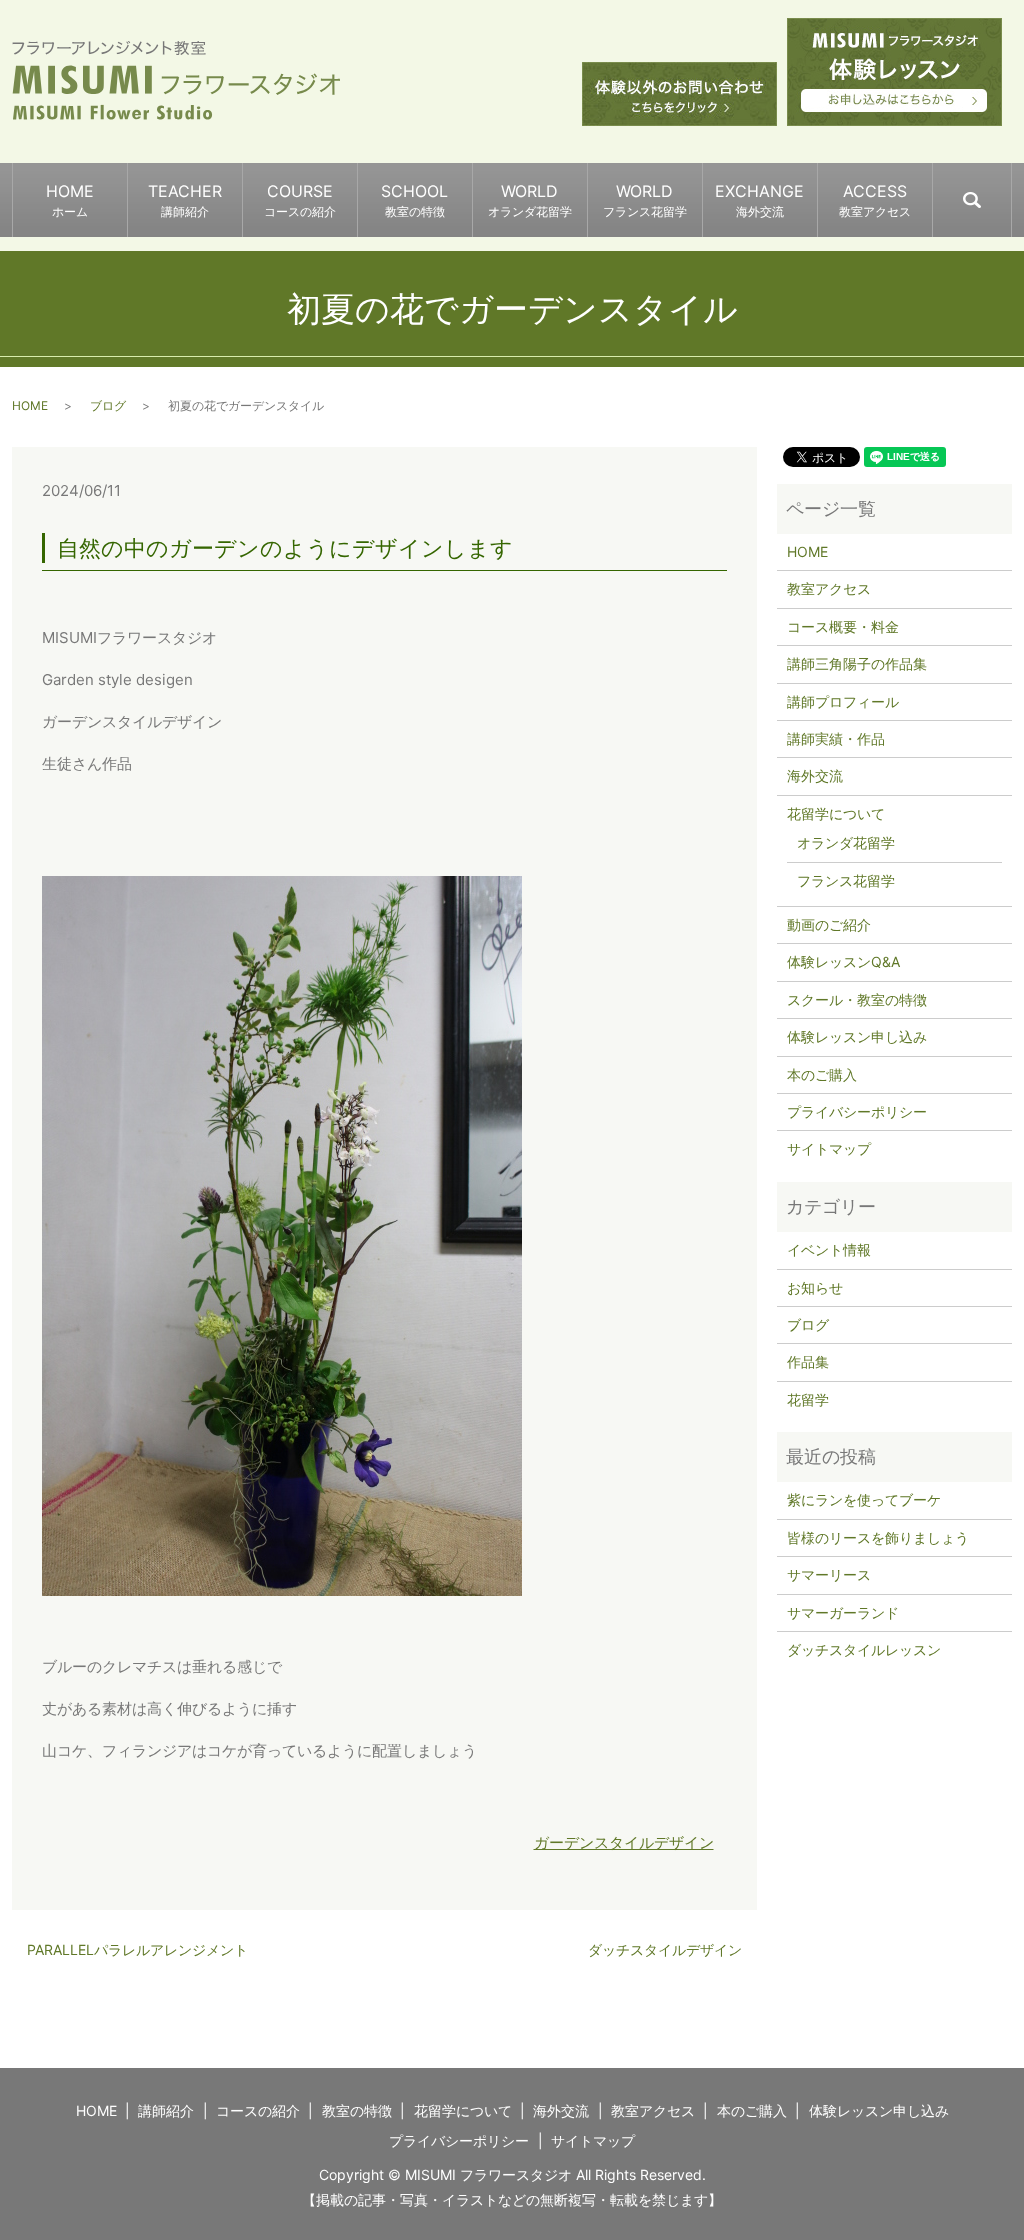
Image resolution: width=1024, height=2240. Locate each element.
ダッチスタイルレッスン (864, 1649)
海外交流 (815, 775)
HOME (70, 200)
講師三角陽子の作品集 (857, 663)
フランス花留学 (846, 880)
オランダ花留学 (846, 842)
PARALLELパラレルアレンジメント (137, 1949)
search (1010, 191)
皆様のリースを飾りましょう (878, 1537)
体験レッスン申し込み (857, 1036)
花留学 (808, 1399)
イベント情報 (829, 1249)
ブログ (108, 405)
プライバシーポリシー (857, 1111)
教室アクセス (829, 588)
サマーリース (829, 1574)
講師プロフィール (843, 701)
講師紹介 (166, 2110)
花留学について (836, 813)
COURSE (300, 200)
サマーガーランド (843, 1612)
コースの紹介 (258, 2110)
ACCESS (875, 200)
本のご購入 (822, 1074)
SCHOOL (414, 200)
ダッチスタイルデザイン (665, 1949)
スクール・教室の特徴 (857, 999)
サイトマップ (829, 1148)
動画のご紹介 (829, 924)
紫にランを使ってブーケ (864, 1499)
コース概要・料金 (843, 626)
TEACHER (185, 200)
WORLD (530, 200)
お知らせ (815, 1287)
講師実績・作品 (836, 738)
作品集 (808, 1361)
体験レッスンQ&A (843, 961)
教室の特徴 (357, 2110)
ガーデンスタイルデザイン (624, 1842)
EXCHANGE (759, 200)
